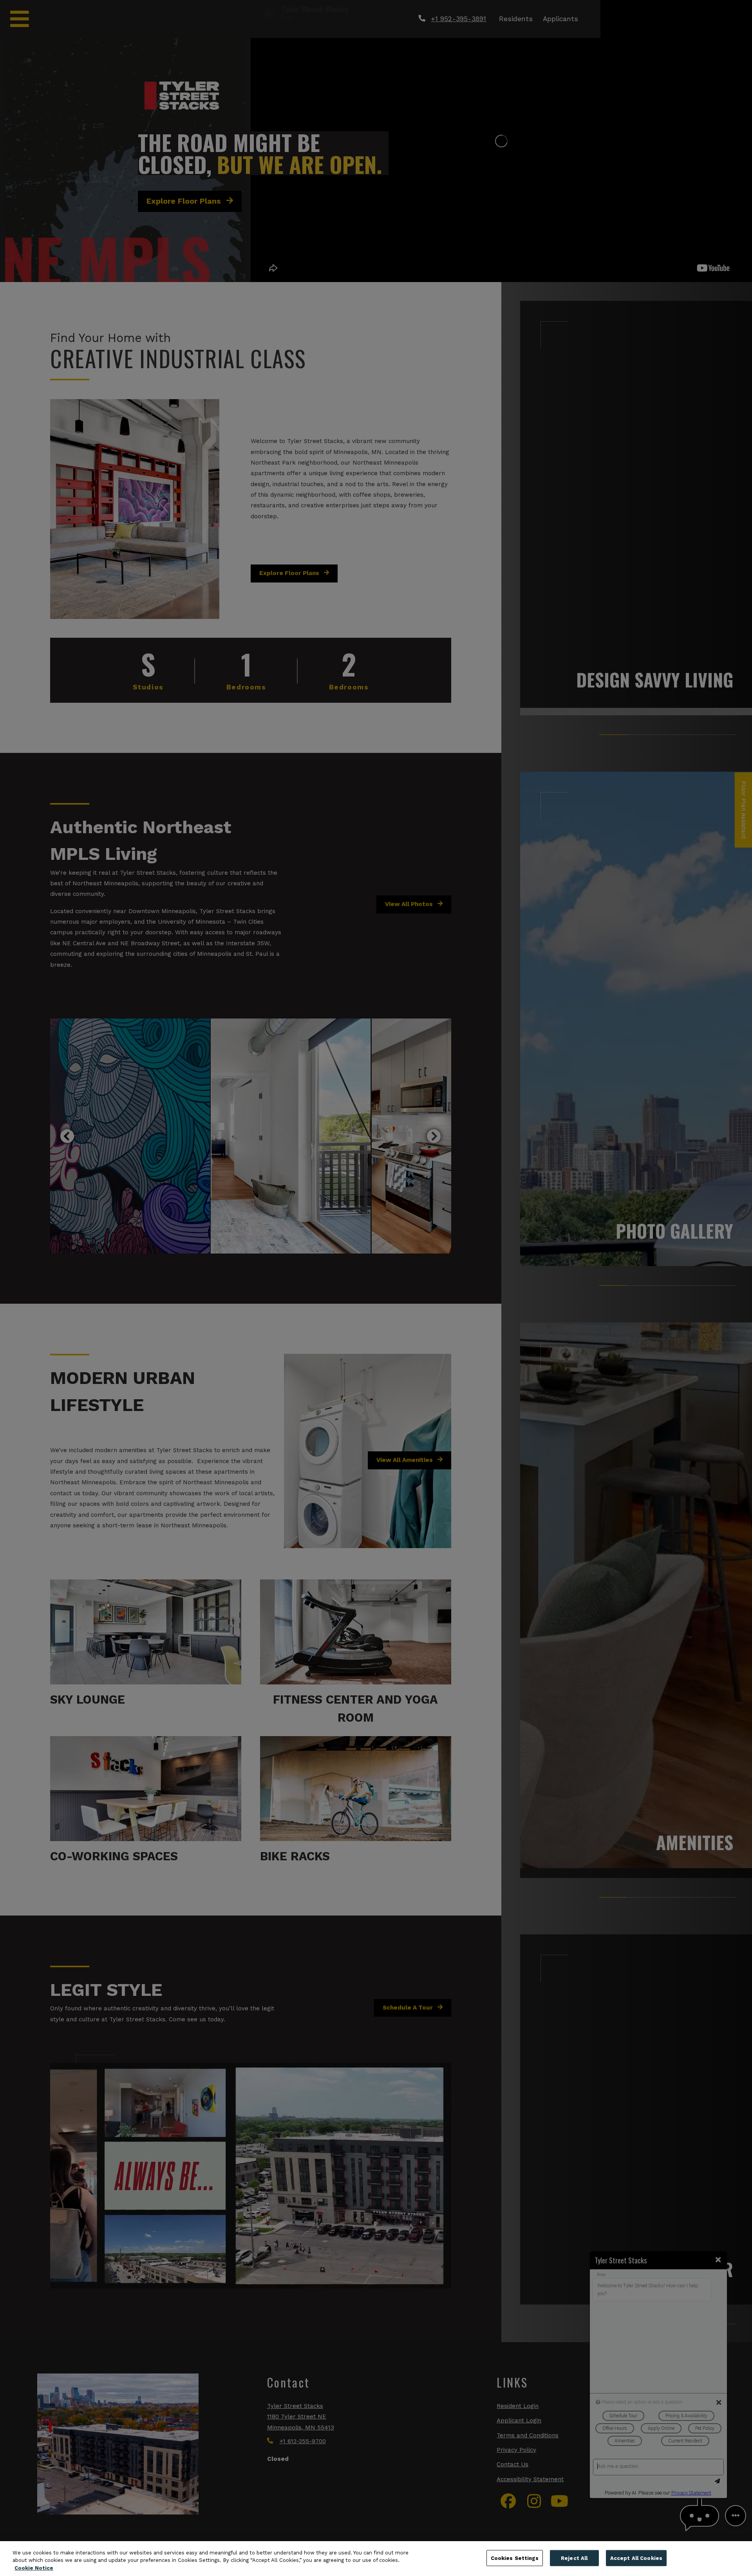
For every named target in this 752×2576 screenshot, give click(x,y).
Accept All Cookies (636, 2558)
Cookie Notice (34, 2568)
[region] (376, 2559)
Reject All (574, 2558)
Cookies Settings (515, 2558)
